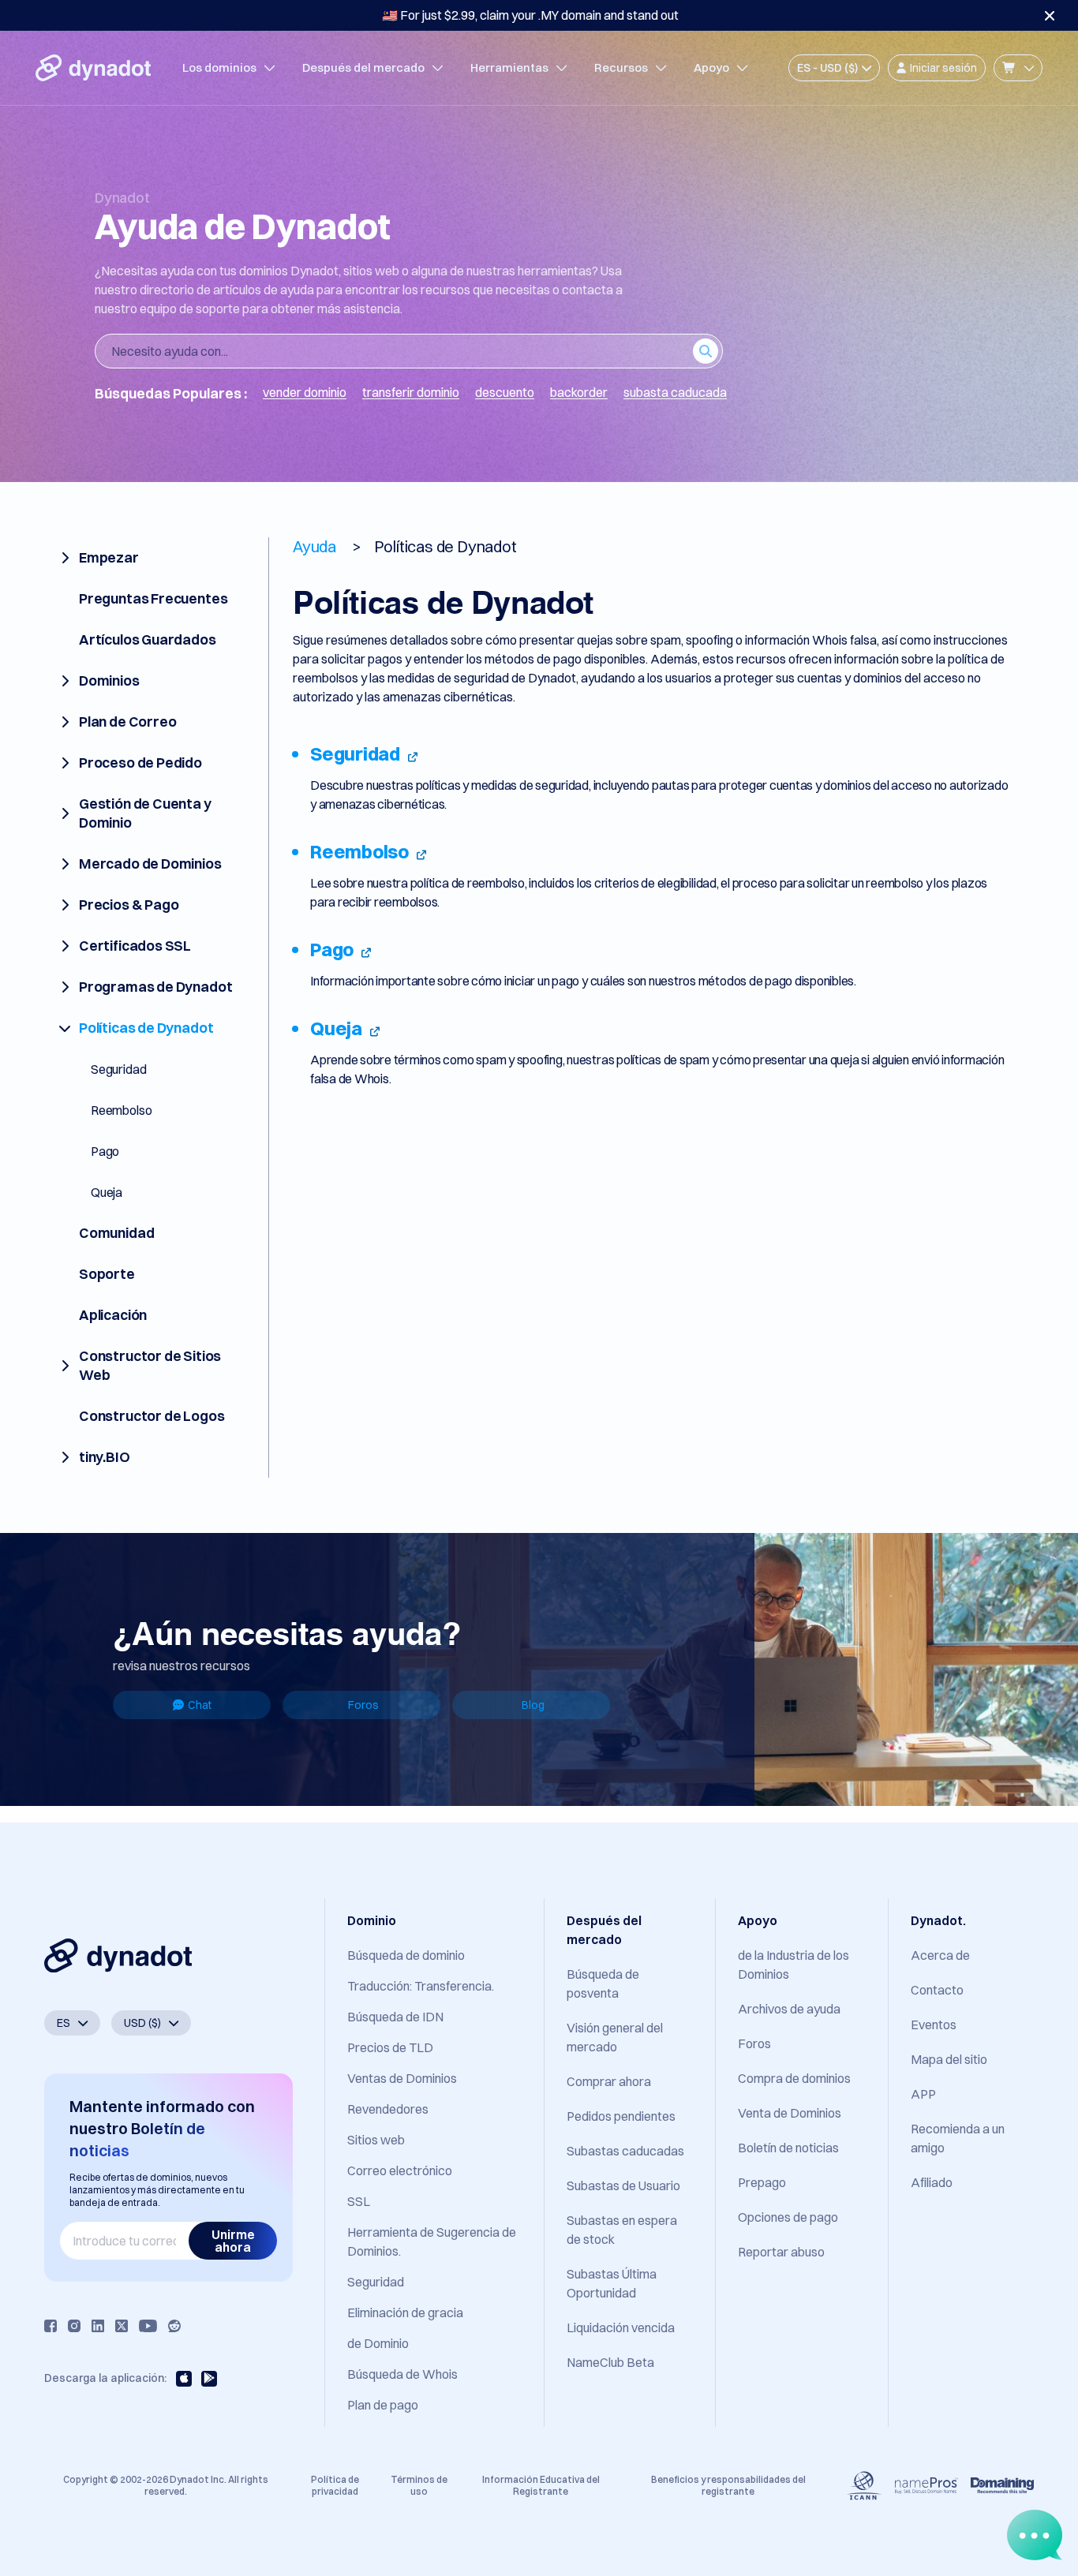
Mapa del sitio (949, 2059)
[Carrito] (1018, 68)
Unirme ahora (233, 2241)
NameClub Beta (610, 2362)
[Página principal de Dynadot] (93, 68)
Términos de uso (419, 2485)
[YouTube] (148, 2326)
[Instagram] (74, 2326)
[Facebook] (51, 2326)
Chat (200, 1705)
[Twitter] (122, 2326)
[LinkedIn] (98, 2326)
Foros (363, 1705)
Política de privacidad (335, 2485)
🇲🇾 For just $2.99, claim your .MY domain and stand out (530, 15)
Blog (533, 1705)
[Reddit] (174, 2326)
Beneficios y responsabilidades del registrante (728, 2485)
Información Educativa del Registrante (541, 2485)
